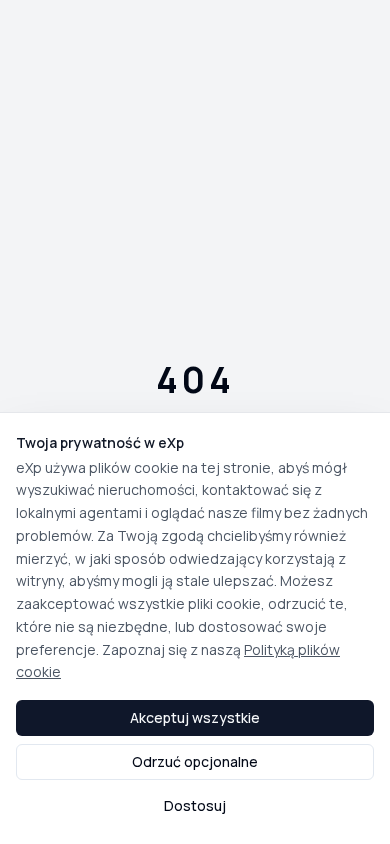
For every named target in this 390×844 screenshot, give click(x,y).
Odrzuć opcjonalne (195, 761)
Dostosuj (195, 805)
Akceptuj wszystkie (195, 717)
